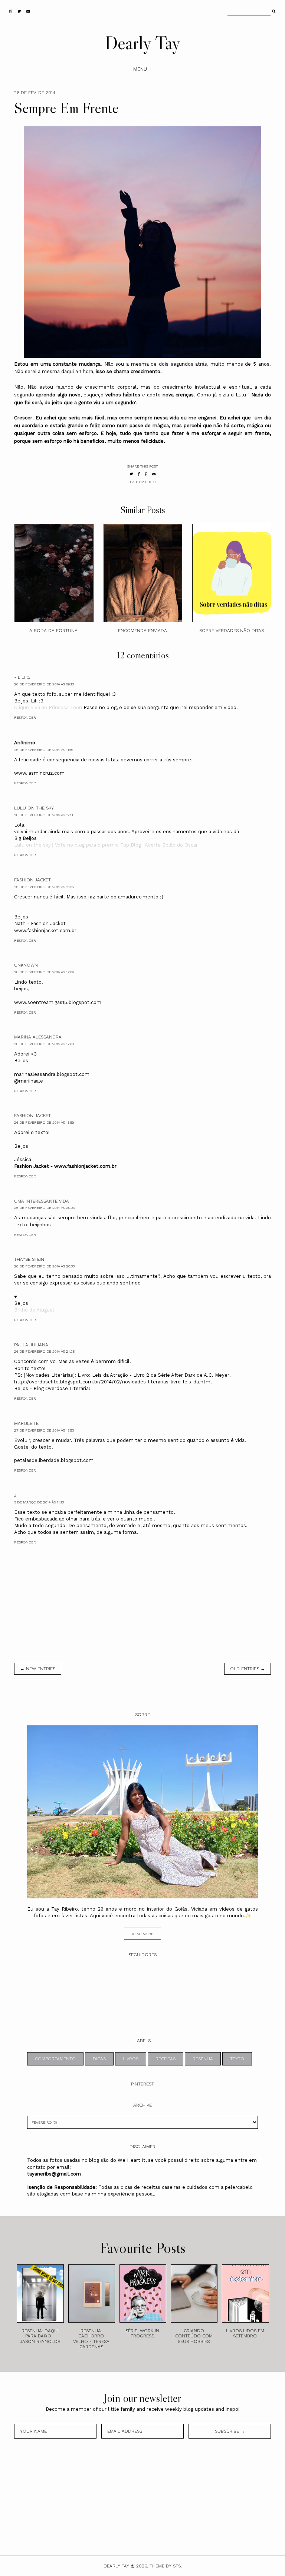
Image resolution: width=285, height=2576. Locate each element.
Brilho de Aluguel (34, 1310)
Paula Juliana (31, 1345)
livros (131, 2059)
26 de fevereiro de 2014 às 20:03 (44, 1208)
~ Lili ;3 (22, 677)
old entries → (248, 1669)
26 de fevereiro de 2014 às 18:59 (44, 1122)
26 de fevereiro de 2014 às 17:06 (44, 972)
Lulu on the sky (34, 808)
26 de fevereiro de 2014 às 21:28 (44, 1351)
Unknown (26, 965)
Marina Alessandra (38, 1037)
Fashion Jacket (32, 880)
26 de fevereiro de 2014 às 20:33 (44, 1266)
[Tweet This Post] (131, 474)
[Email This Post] (154, 474)
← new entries (38, 1669)
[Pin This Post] (146, 474)
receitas (166, 2059)
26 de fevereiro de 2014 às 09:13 (44, 684)
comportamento (55, 2059)
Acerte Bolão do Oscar (171, 845)
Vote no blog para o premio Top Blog (98, 845)
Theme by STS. (166, 2566)
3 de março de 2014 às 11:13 (39, 1502)
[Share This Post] (139, 474)
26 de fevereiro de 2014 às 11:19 (44, 750)
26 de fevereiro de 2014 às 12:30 (44, 815)
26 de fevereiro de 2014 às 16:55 (44, 887)
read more (142, 1934)
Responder (25, 717)
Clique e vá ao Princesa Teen (48, 707)
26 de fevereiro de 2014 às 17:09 (44, 1044)
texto (150, 482)
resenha (203, 2059)
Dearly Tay (143, 43)
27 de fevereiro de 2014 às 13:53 (44, 1430)
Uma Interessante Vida (42, 1201)
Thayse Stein (29, 1259)
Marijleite (26, 1423)
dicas (99, 2059)
